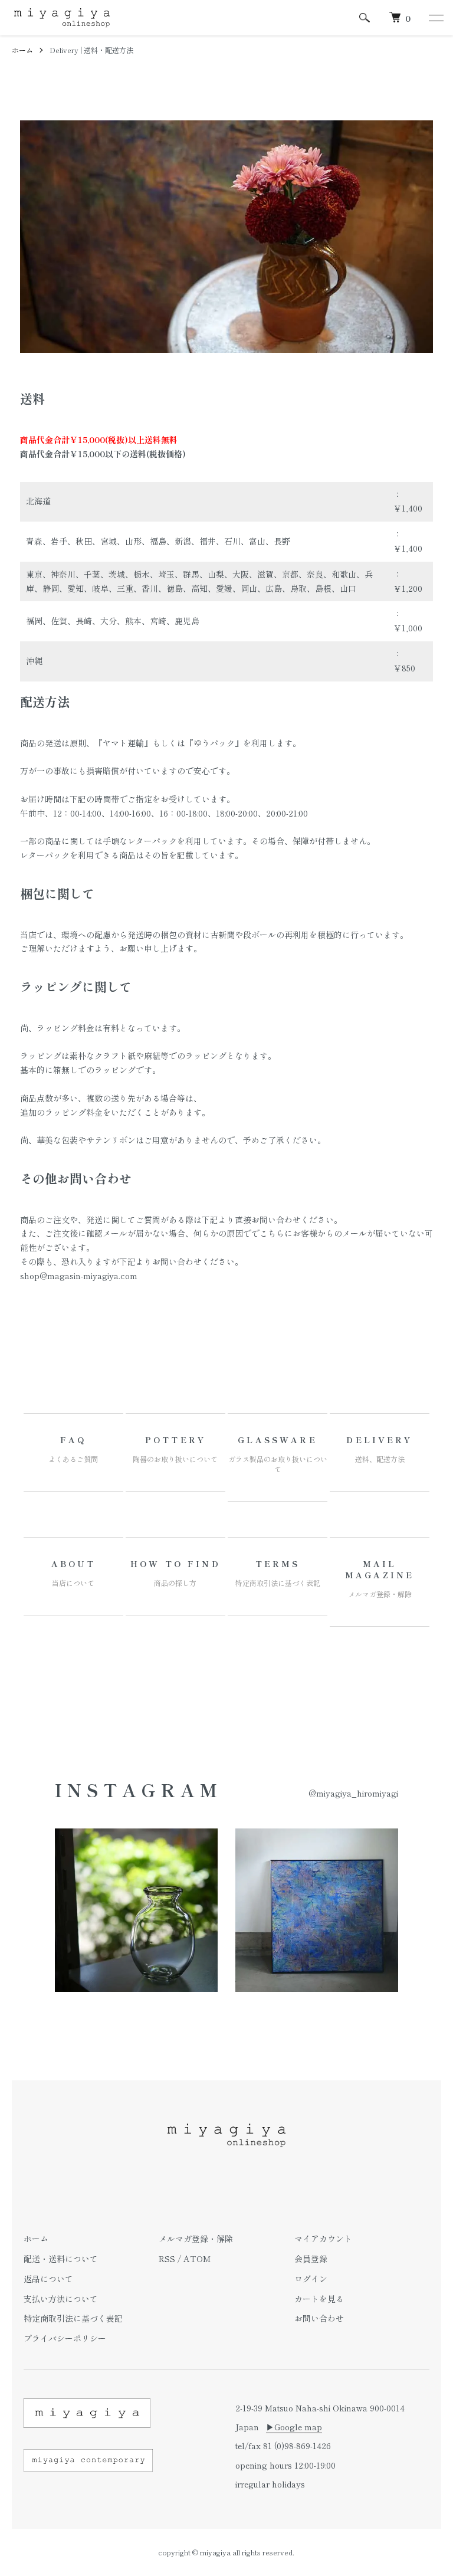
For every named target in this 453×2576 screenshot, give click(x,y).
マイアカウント (323, 2239)
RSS (167, 2259)
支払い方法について (61, 2299)
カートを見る (319, 2299)
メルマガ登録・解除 (196, 2239)
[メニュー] (435, 18)
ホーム (22, 50)
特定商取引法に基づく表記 (73, 2318)
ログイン (311, 2279)
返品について (48, 2279)
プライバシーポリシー (65, 2338)
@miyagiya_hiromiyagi (353, 1793)
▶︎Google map (294, 2427)
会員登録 (311, 2259)
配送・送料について (61, 2259)
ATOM (197, 2259)
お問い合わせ (319, 2318)
